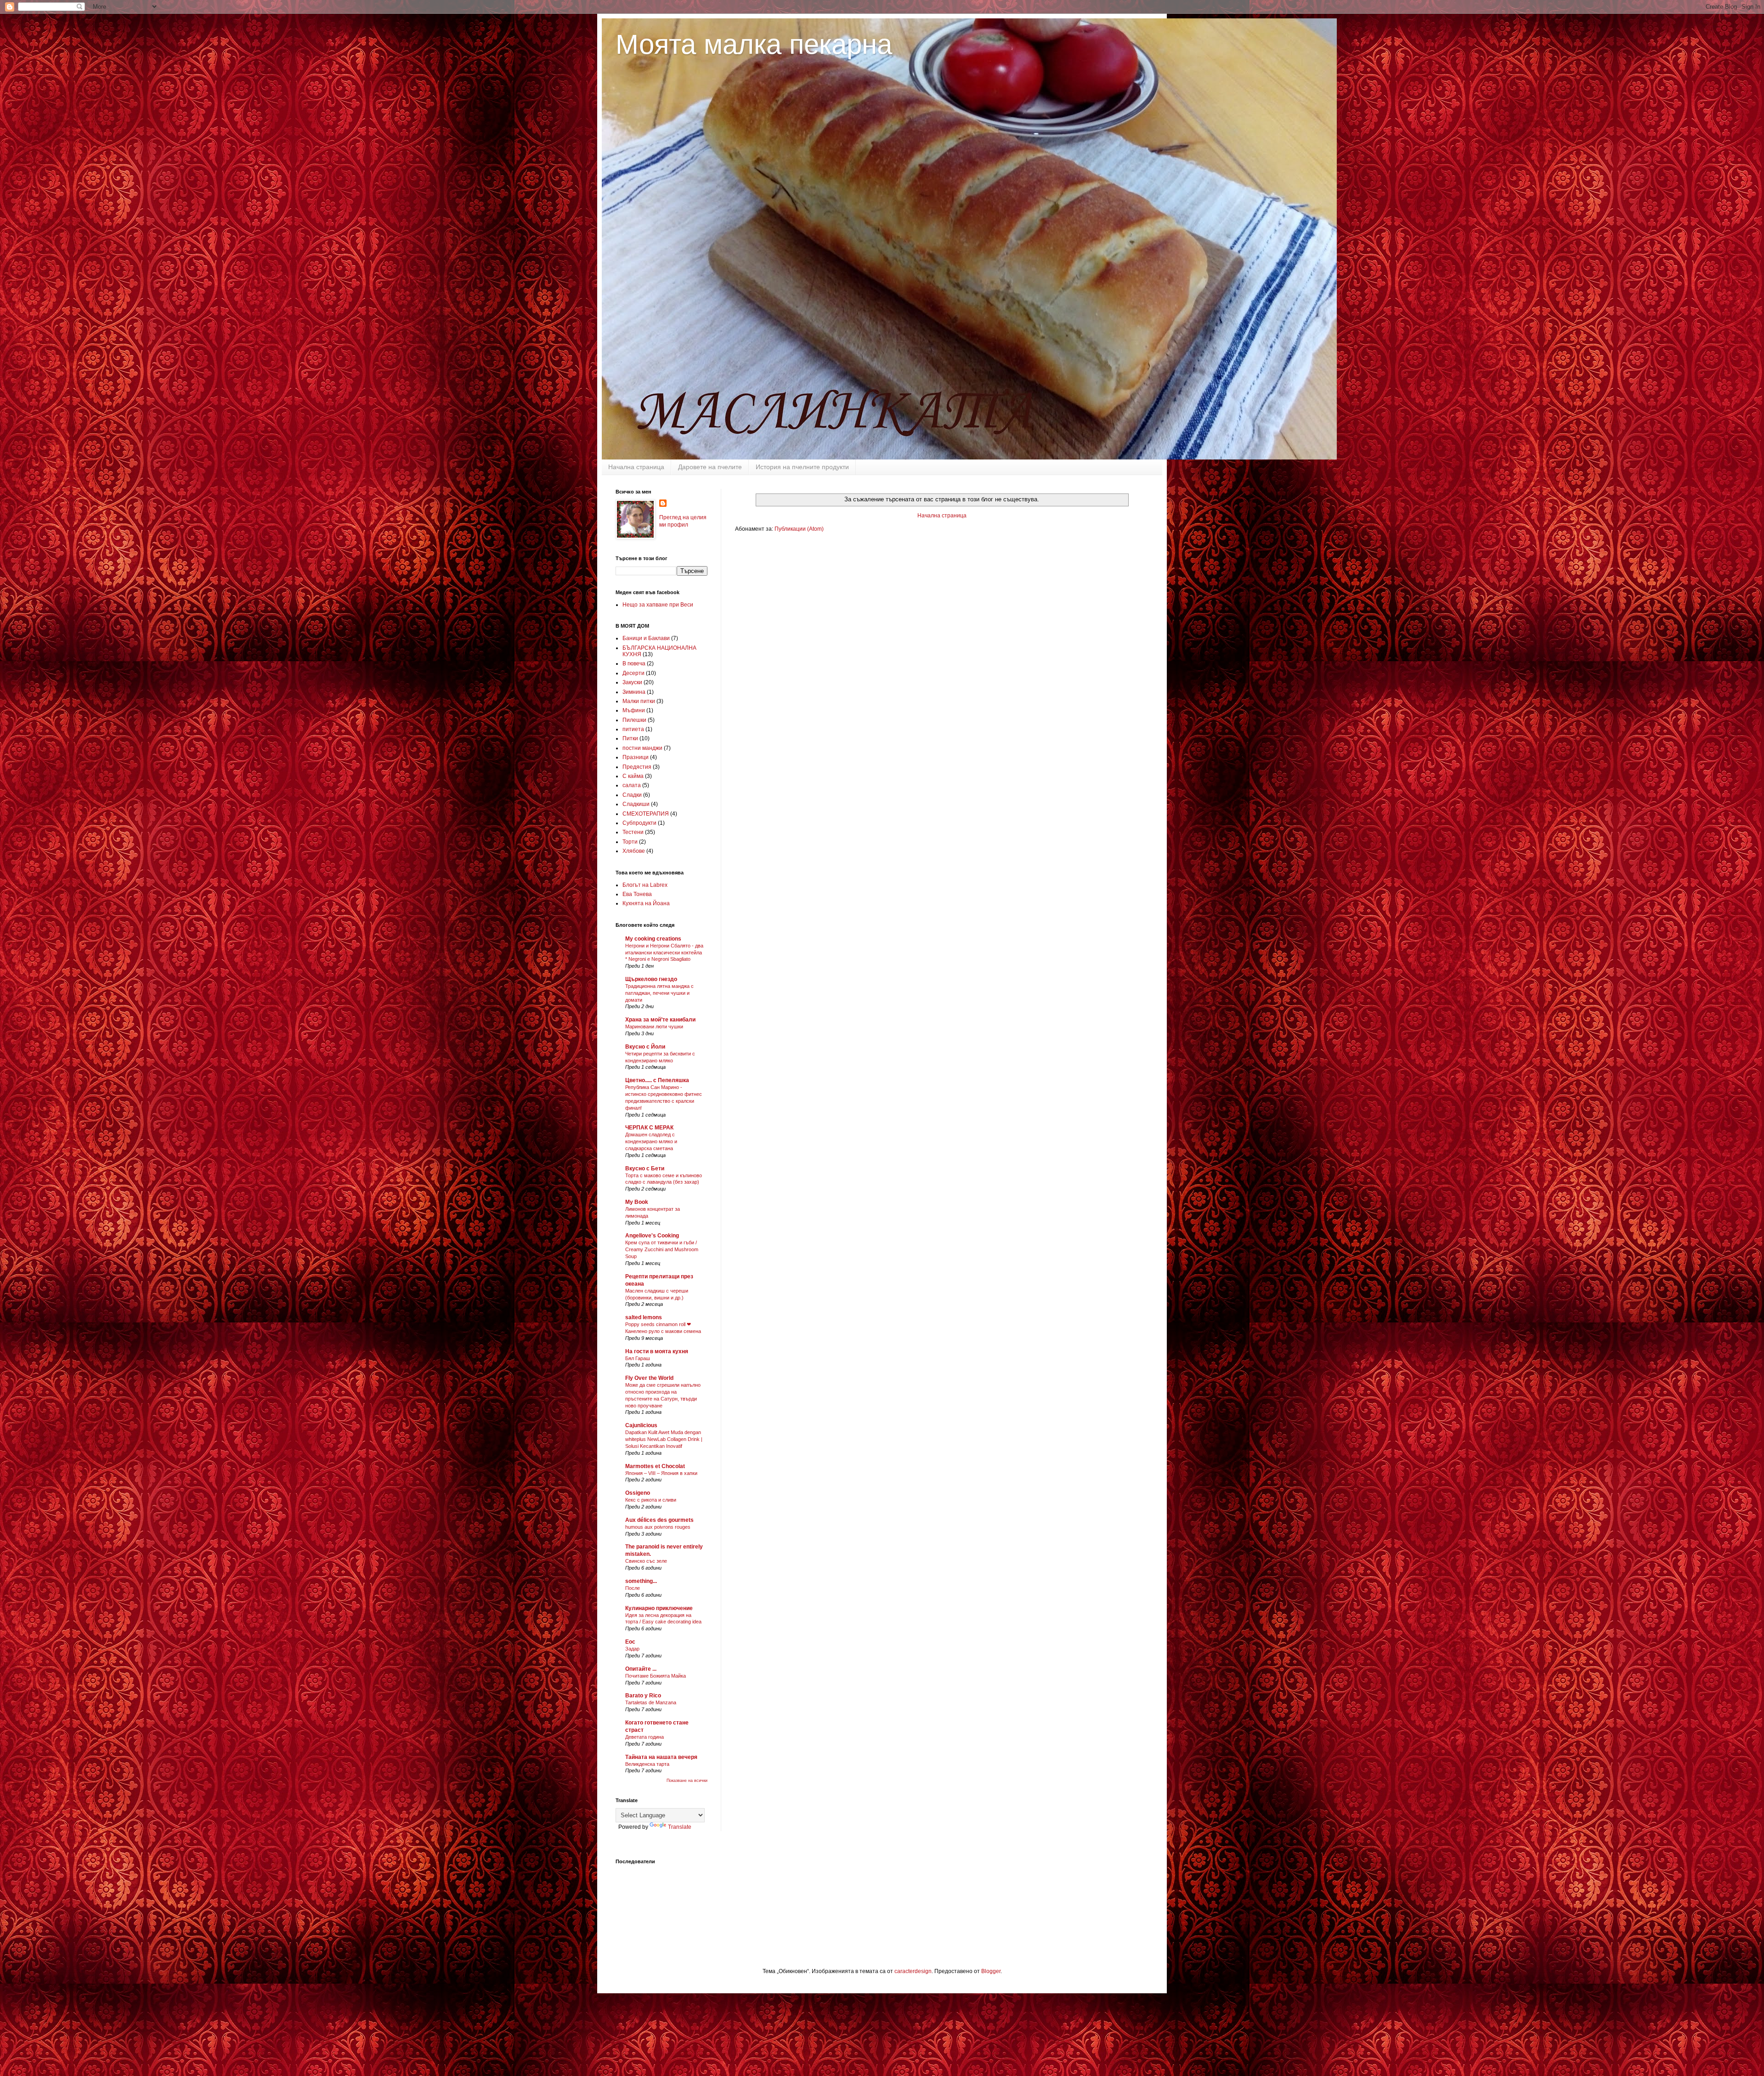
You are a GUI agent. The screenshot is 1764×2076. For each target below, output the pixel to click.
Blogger (991, 1971)
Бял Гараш (638, 1358)
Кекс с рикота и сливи (651, 1500)
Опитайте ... (641, 1669)
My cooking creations (653, 939)
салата (632, 785)
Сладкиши (636, 804)
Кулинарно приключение (659, 1608)
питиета (633, 729)
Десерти (633, 673)
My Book (637, 1202)
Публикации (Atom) (799, 529)
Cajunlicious (641, 1425)
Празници (636, 757)
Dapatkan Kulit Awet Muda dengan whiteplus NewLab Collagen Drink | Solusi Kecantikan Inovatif (664, 1439)
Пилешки (634, 720)
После (633, 1588)
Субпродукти (639, 823)
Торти (630, 842)
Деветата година (645, 1737)
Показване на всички (687, 1781)
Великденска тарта (647, 1764)
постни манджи (642, 748)
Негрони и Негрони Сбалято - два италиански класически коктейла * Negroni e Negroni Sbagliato (664, 953)
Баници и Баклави (646, 638)
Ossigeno (638, 1493)
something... (641, 1581)
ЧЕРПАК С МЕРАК (649, 1128)
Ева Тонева (637, 894)
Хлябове (634, 851)
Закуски (632, 682)
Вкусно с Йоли (645, 1047)
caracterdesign (913, 1971)
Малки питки (639, 701)
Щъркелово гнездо (651, 979)
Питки (630, 738)
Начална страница (636, 467)
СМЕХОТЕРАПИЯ (646, 814)
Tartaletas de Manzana (651, 1702)
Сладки (632, 795)
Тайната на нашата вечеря (661, 1757)
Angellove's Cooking (652, 1236)
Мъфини (634, 710)
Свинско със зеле (646, 1561)
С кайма (633, 776)
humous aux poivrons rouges (658, 1527)
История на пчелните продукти (802, 467)
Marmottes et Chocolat (655, 1466)
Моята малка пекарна (754, 44)
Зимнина (634, 692)
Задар (632, 1649)
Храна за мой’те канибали (660, 1020)
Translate (680, 1827)
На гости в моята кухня (657, 1351)
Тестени (633, 832)
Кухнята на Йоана (646, 903)
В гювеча (634, 664)
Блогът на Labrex (645, 885)
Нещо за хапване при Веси (658, 605)
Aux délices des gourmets (659, 1520)
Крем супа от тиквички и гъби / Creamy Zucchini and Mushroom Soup (662, 1249)
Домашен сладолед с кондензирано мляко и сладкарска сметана (651, 1141)
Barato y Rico (643, 1696)
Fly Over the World (649, 1378)
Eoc (630, 1642)
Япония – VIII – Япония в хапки (661, 1473)
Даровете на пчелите (710, 467)
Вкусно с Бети (645, 1168)
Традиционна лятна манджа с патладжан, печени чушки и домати (659, 993)
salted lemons (644, 1317)
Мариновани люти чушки (654, 1027)
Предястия (637, 767)
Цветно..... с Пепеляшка (657, 1080)
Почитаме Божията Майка (656, 1676)
